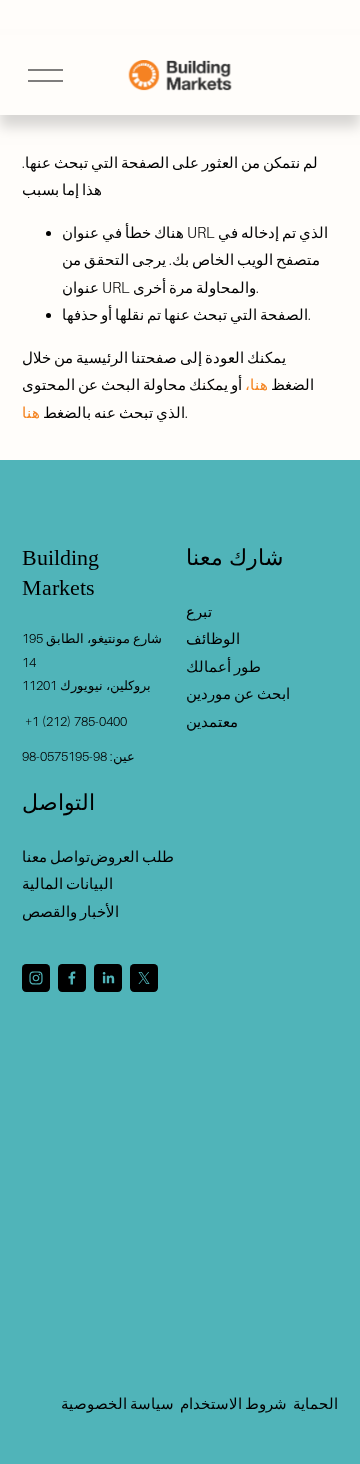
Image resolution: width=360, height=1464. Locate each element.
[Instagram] (36, 978)
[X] (144, 978)
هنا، (256, 384)
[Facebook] (72, 978)
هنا (31, 412)
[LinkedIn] (108, 978)
